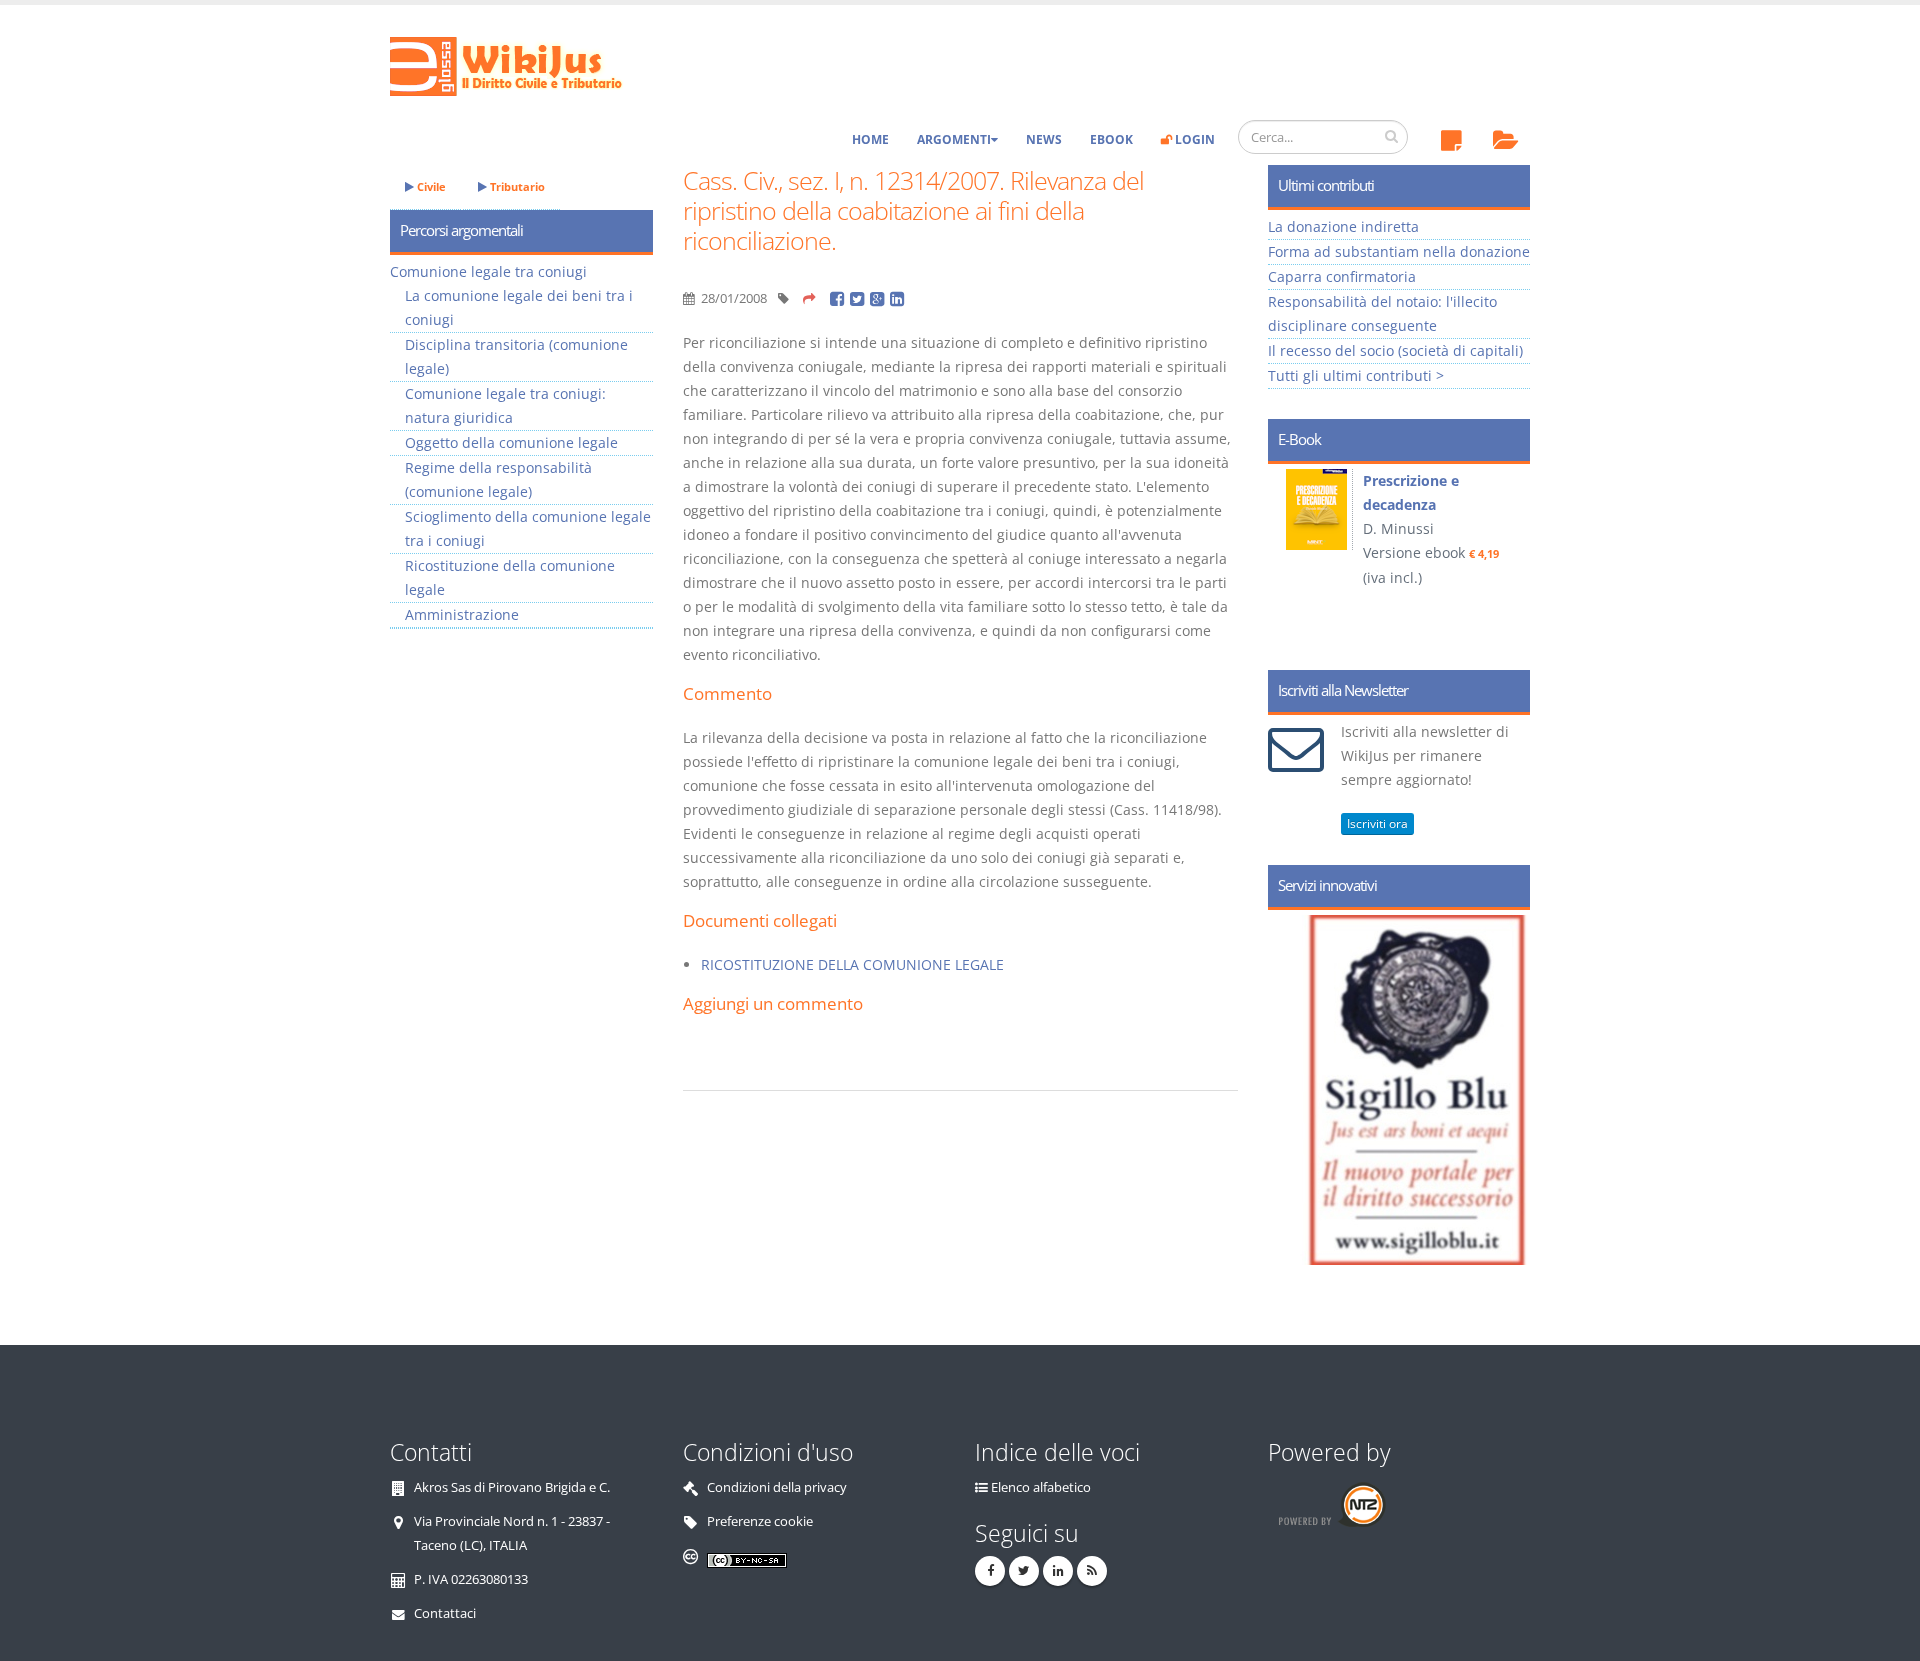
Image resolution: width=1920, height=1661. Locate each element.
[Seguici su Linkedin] (1058, 1571)
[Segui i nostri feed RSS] (1092, 1571)
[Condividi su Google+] (880, 298)
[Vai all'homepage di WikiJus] (522, 64)
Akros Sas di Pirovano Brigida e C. (512, 1487)
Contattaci (445, 1613)
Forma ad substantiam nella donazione (1399, 251)
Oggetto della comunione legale (511, 442)
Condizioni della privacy (777, 1487)
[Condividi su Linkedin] (898, 298)
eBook (1111, 139)
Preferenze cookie (760, 1521)
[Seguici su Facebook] (990, 1571)
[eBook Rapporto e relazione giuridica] (1321, 509)
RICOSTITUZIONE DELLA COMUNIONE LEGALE (852, 964)
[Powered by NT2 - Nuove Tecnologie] (1331, 1504)
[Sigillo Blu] (1425, 1090)
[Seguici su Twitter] (1024, 1571)
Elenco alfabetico (1041, 1487)
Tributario (516, 186)
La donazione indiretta (1343, 226)
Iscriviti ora (1377, 823)
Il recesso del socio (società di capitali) (1395, 350)
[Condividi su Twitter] (860, 298)
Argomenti (954, 139)
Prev (1290, 560)
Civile (430, 186)
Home (870, 139)
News (1044, 139)
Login (1193, 139)
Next (1507, 560)
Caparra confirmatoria (1342, 276)
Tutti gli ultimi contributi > (1356, 375)
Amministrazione (462, 614)
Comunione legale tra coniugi (488, 271)
